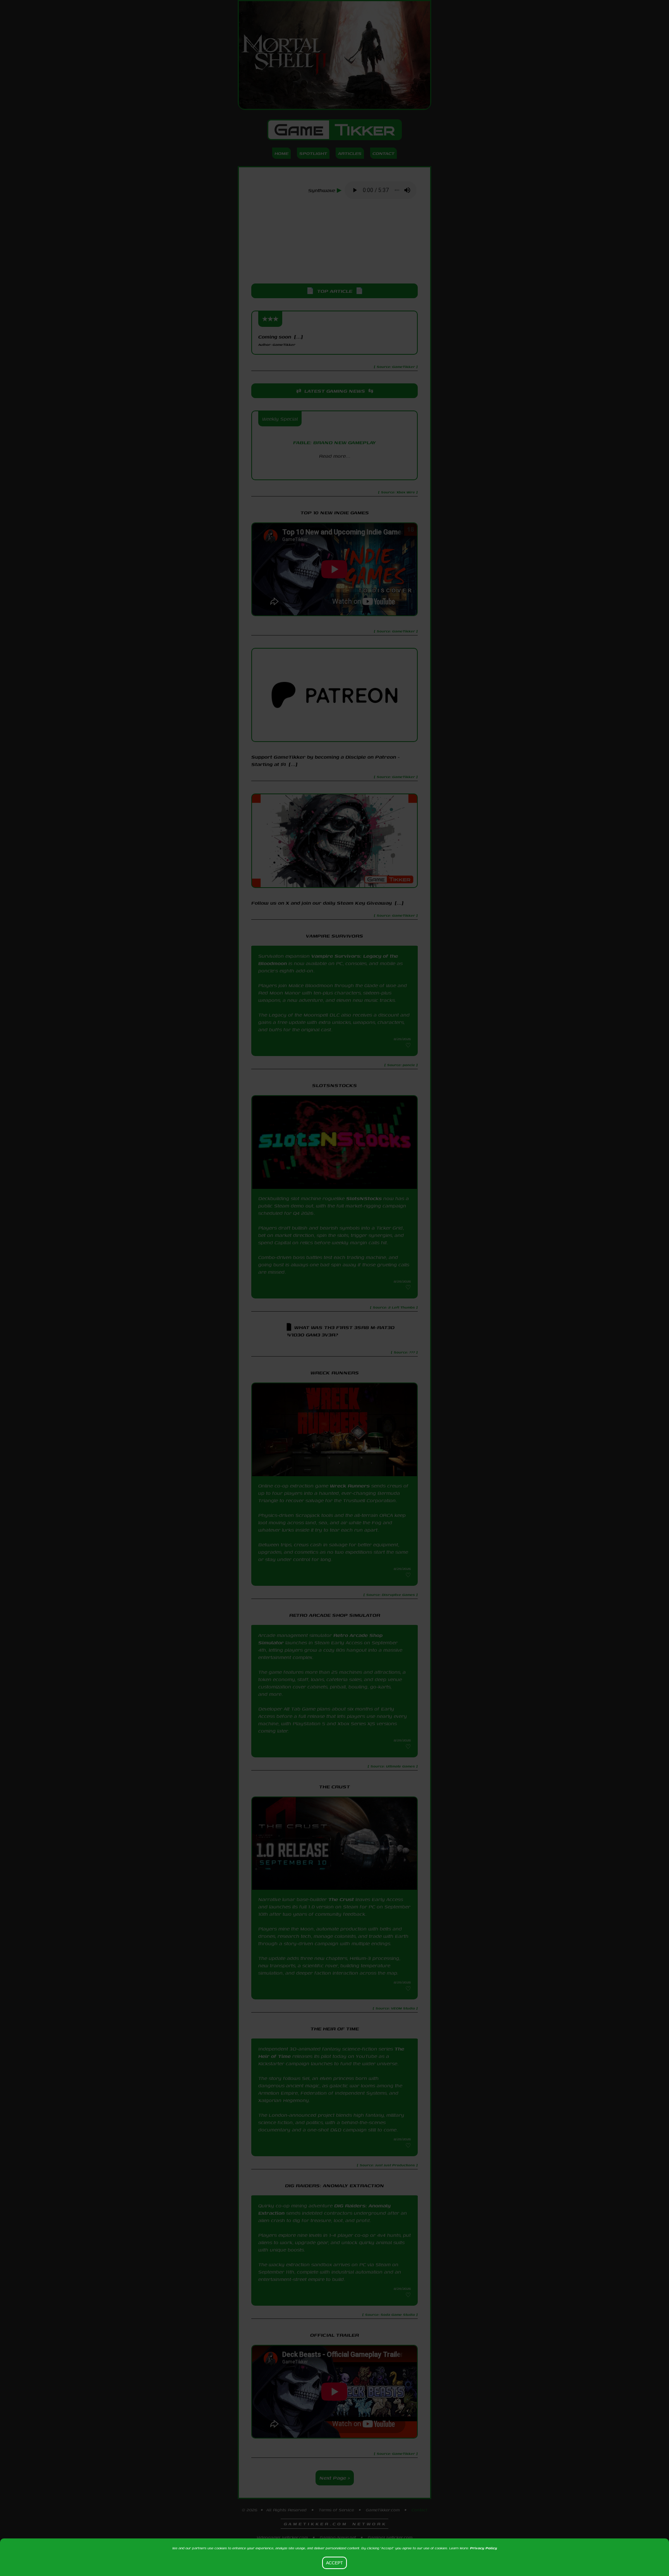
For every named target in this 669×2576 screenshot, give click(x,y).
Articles (350, 153)
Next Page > (335, 2500)
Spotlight (313, 153)
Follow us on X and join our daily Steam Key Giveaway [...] (327, 903)
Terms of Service (336, 2531)
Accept (334, 2563)
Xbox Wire (335, 470)
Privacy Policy (484, 2548)
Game (334, 130)
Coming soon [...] (280, 340)
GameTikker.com (383, 2531)
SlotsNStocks (364, 1204)
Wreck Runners (350, 1491)
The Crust (341, 1910)
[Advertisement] (334, 242)
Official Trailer (334, 2357)
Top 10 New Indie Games (335, 513)
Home (281, 153)
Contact (383, 153)
